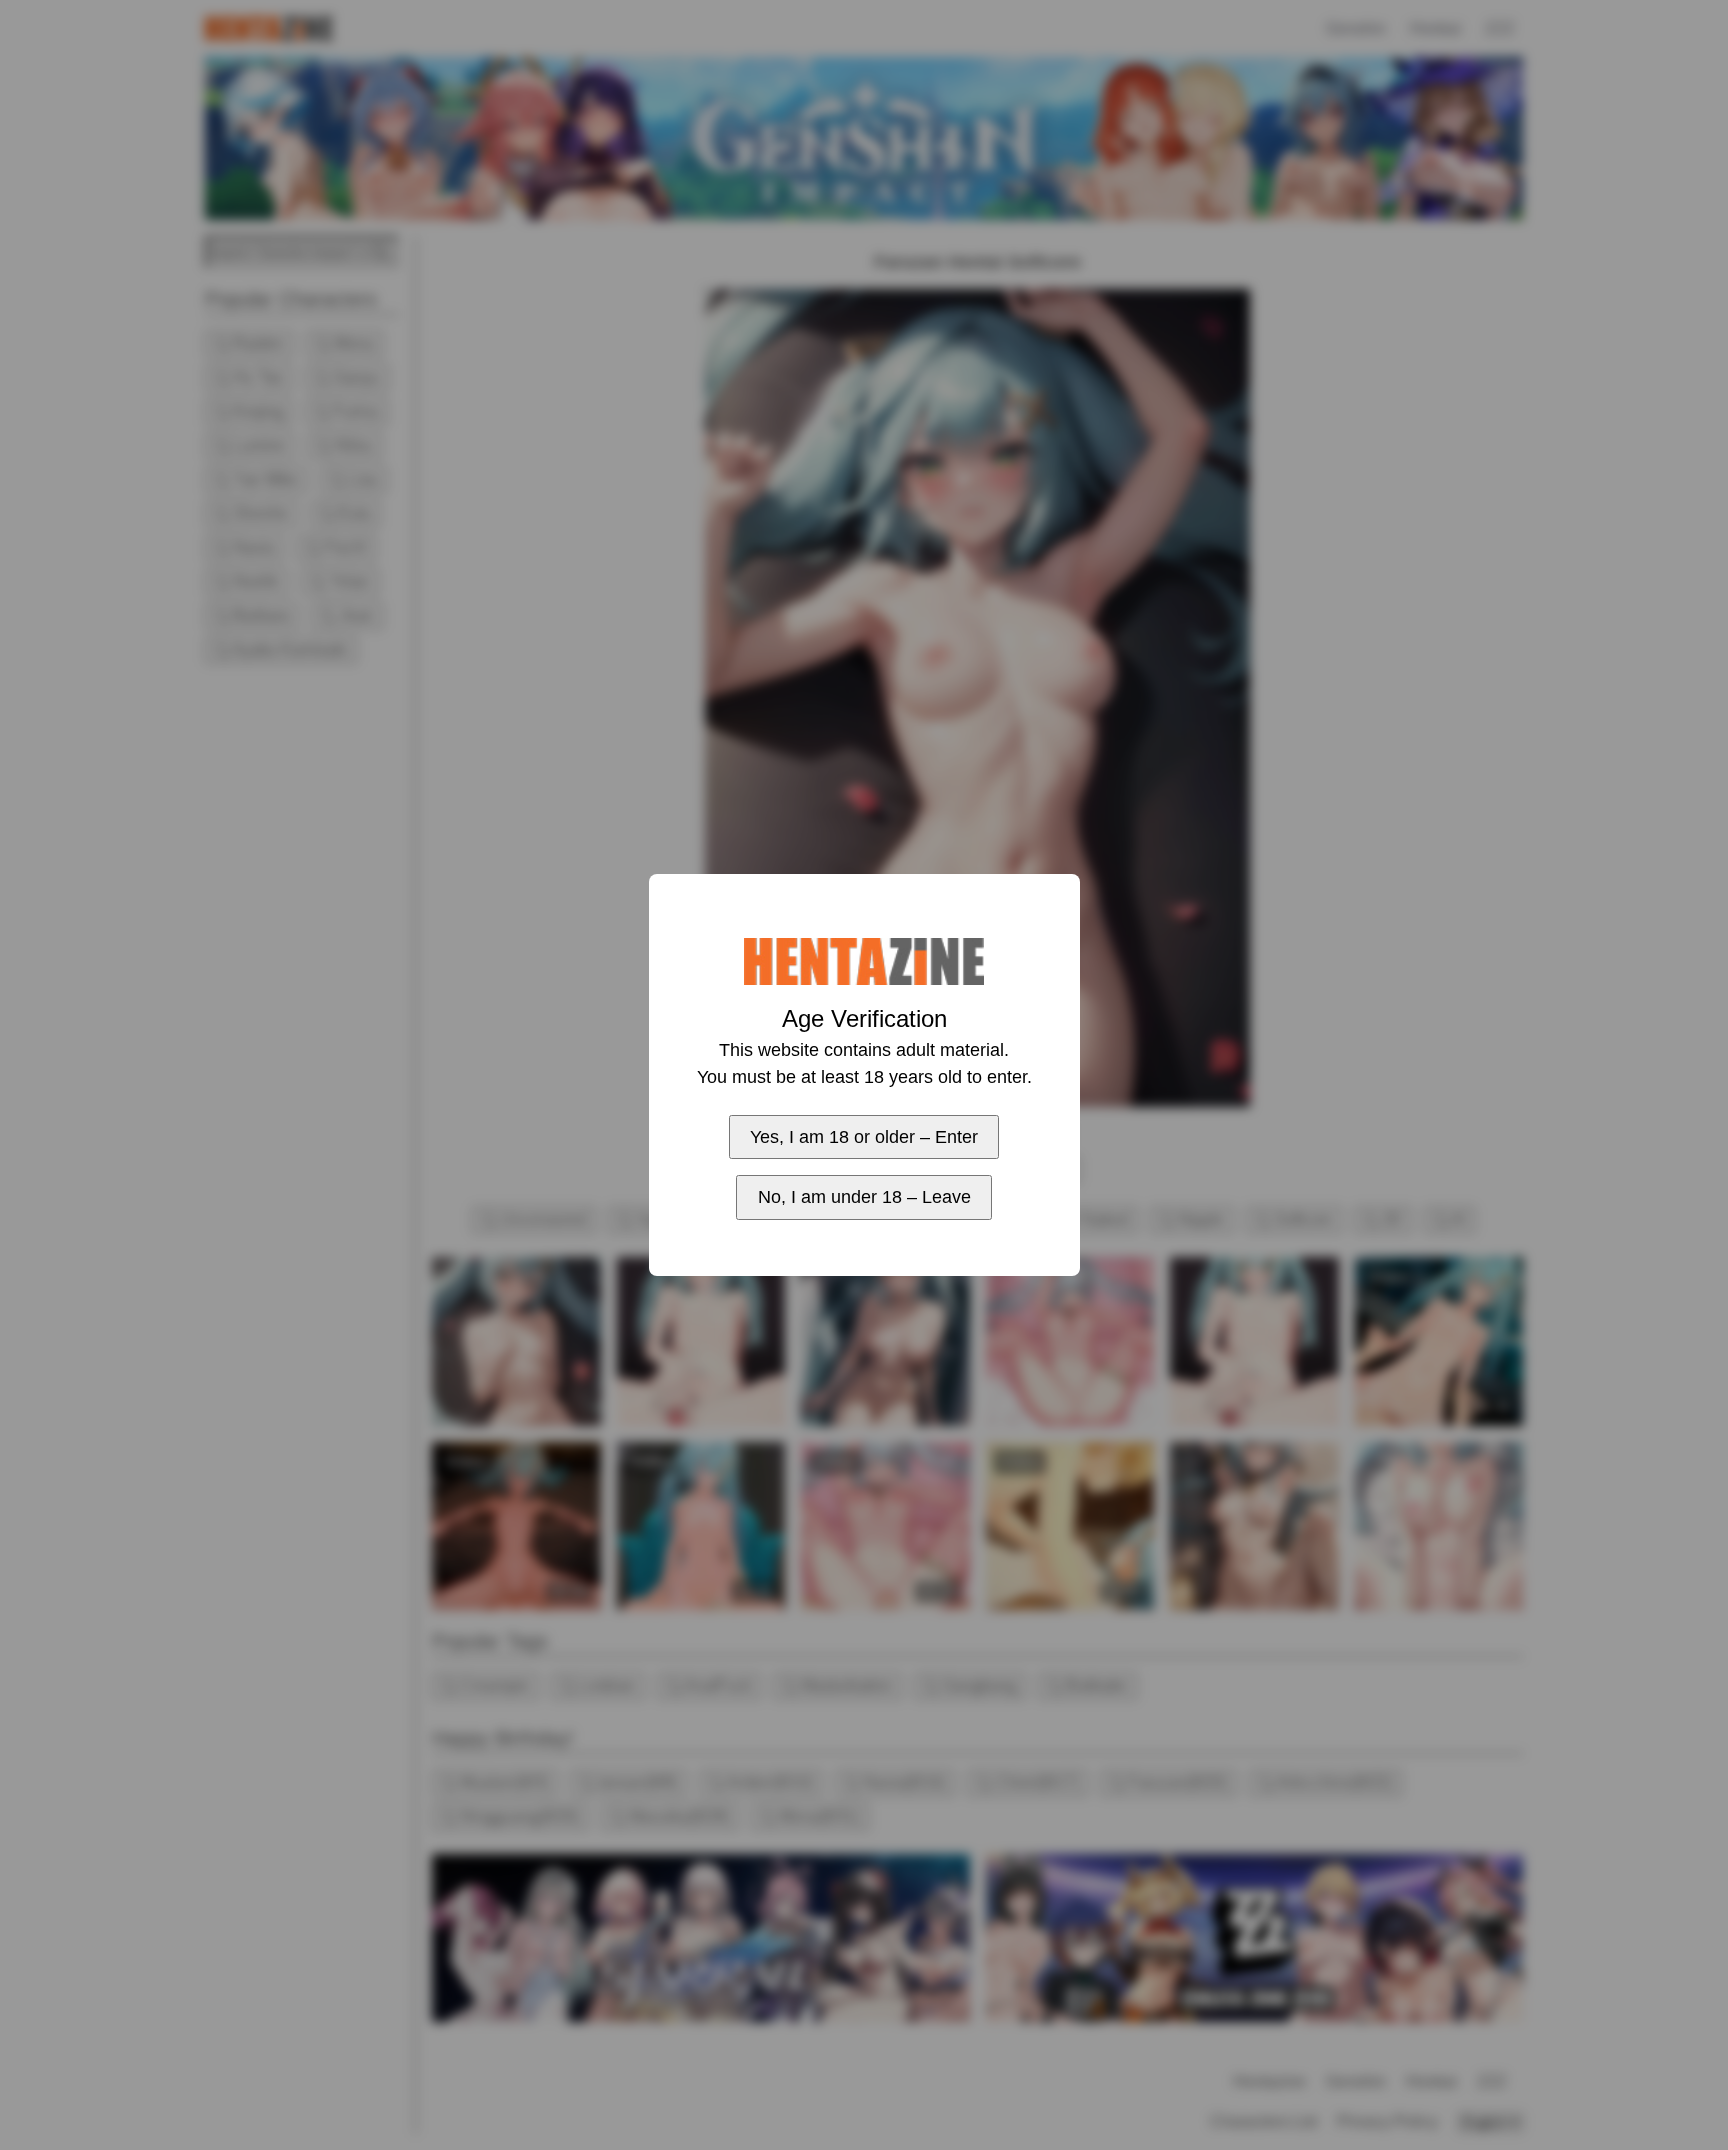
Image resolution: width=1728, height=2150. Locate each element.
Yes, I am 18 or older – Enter (864, 1137)
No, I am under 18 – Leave (864, 1197)
